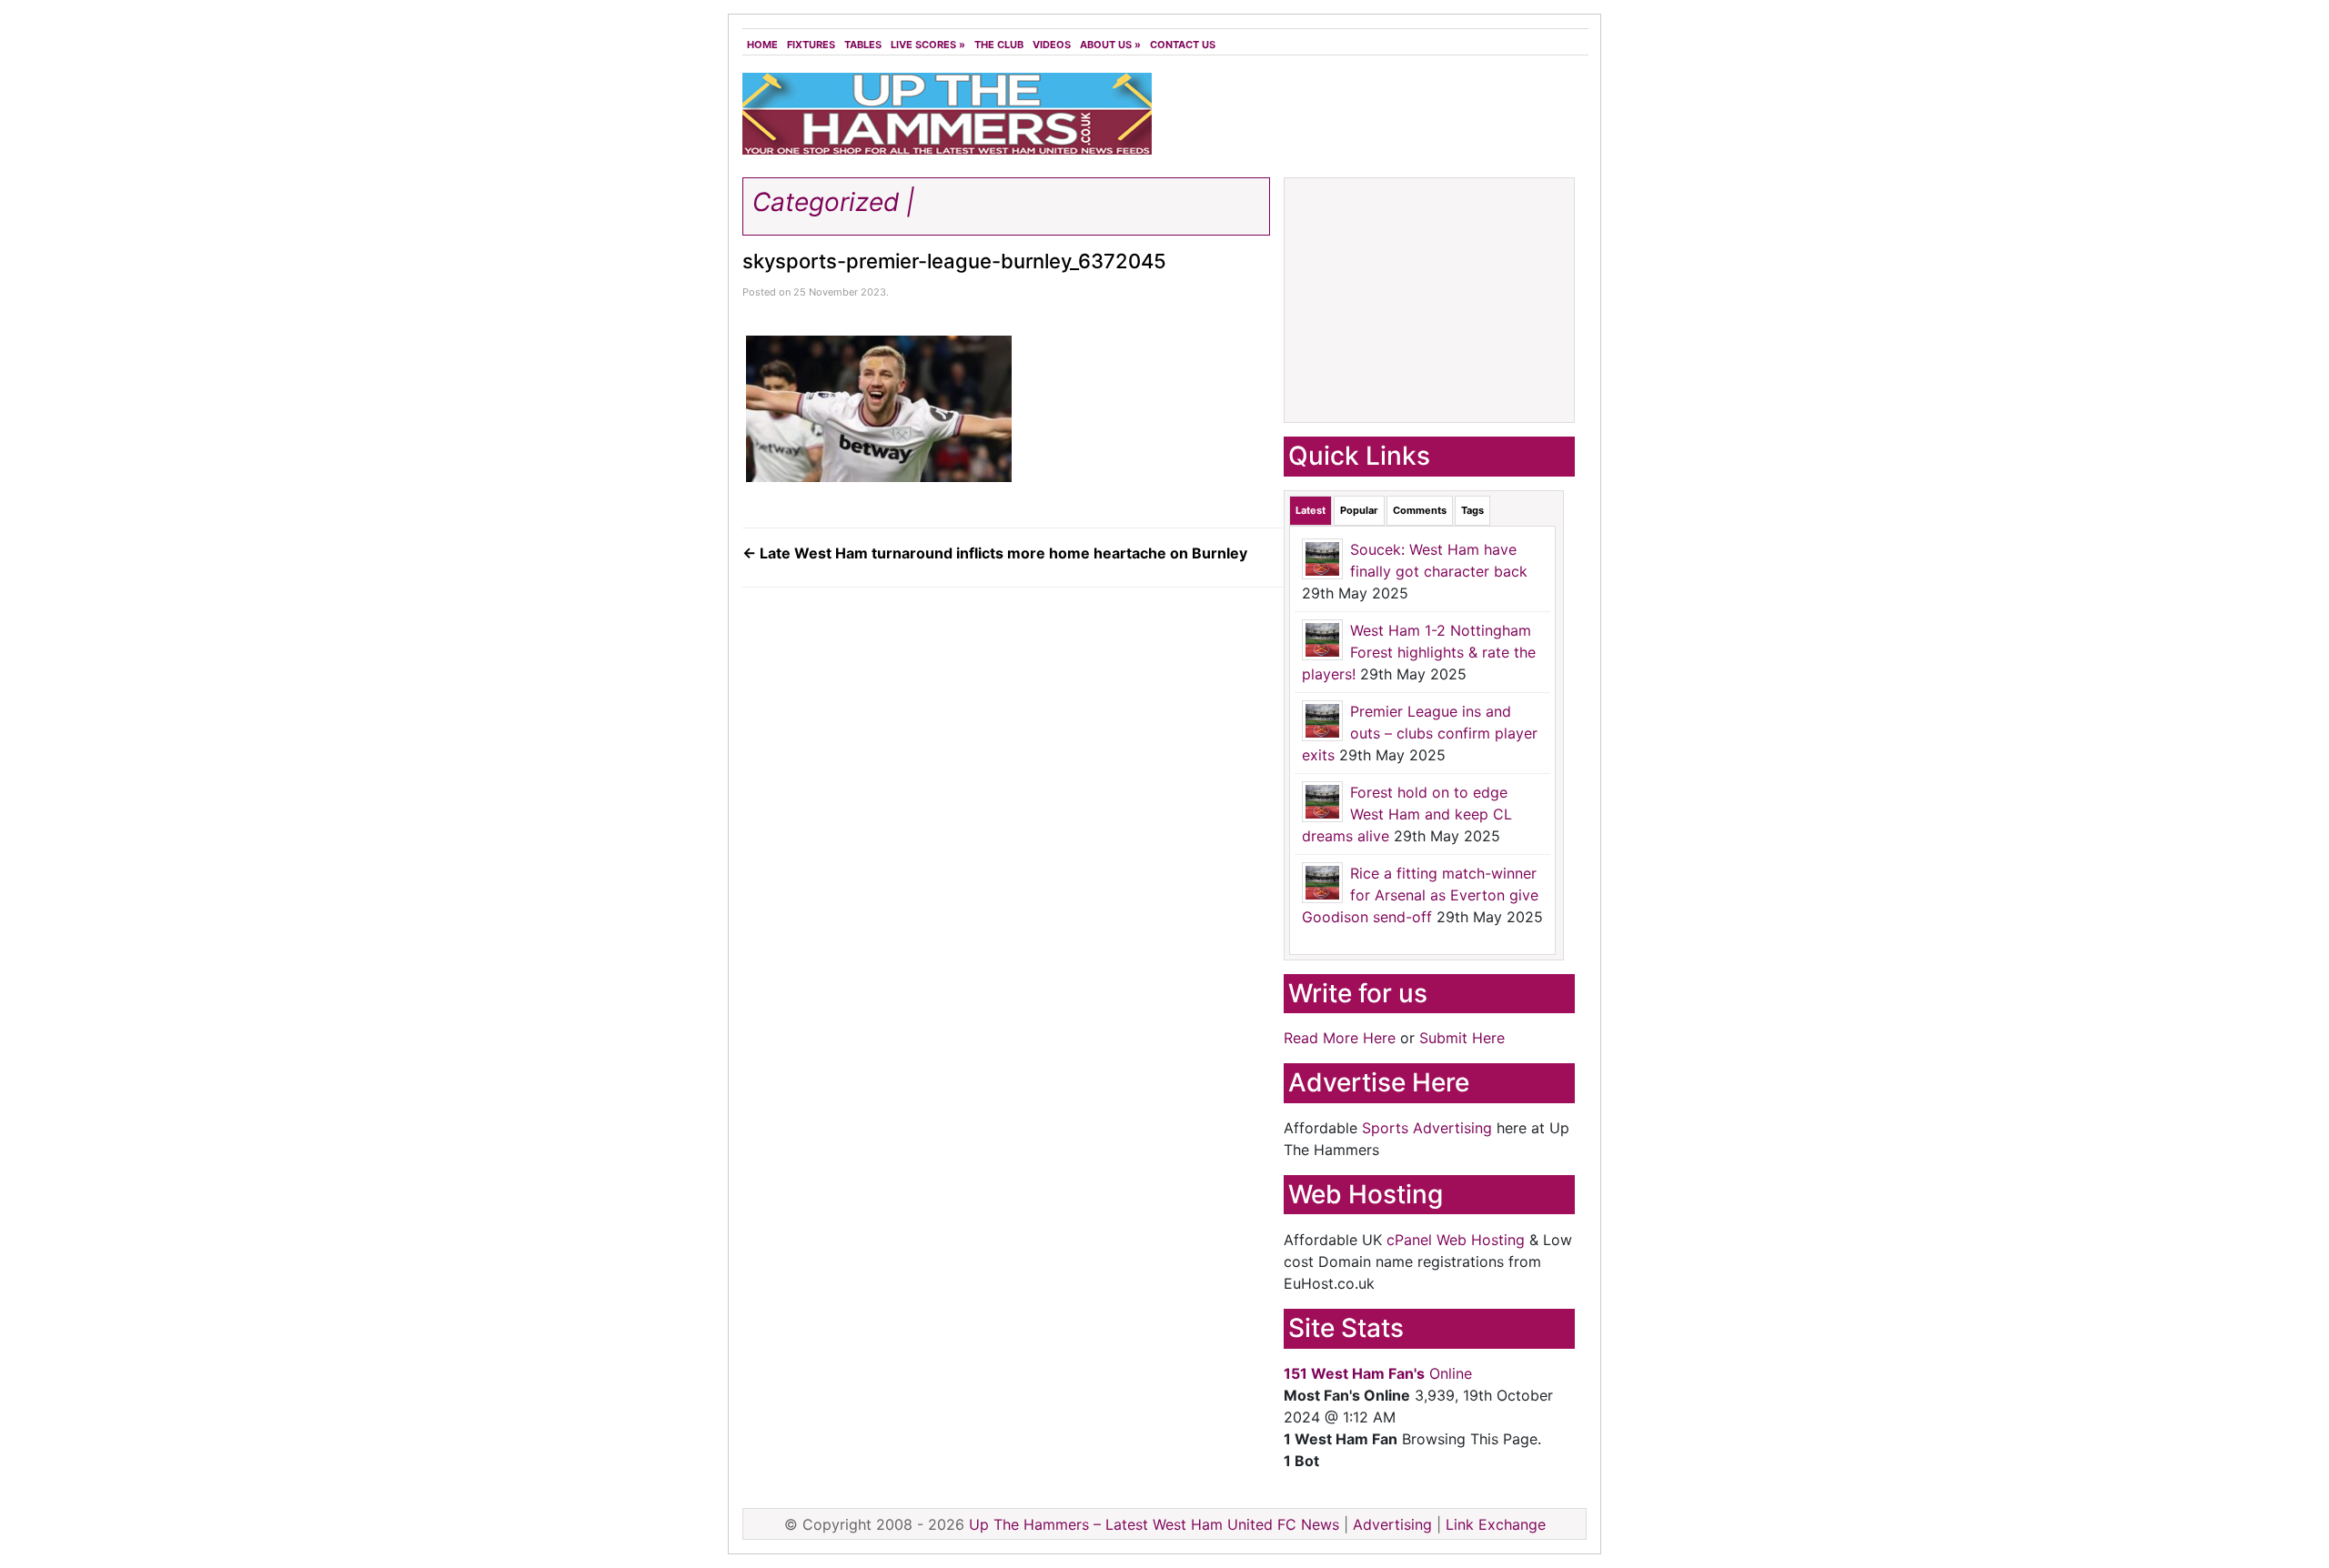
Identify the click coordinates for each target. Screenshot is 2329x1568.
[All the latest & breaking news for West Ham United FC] (947, 112)
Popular (1359, 510)
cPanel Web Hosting (1456, 1240)
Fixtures (811, 45)
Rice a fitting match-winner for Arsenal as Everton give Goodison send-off (1420, 895)
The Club (999, 45)
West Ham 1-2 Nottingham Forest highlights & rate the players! (1419, 652)
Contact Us (1183, 45)
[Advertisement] (1374, 118)
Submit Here (1462, 1038)
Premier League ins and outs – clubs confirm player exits (1420, 733)
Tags (1472, 510)
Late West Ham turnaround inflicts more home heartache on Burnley (995, 553)
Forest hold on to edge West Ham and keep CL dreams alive (1407, 814)
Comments (1420, 510)
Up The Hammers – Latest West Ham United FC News (1154, 1524)
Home (762, 45)
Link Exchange (1496, 1524)
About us (1110, 45)
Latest (1311, 510)
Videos (1052, 45)
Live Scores (928, 45)
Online (1378, 1373)
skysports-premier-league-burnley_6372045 (954, 261)
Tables (863, 45)
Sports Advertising (1427, 1128)
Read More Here (1340, 1038)
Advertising (1392, 1524)
